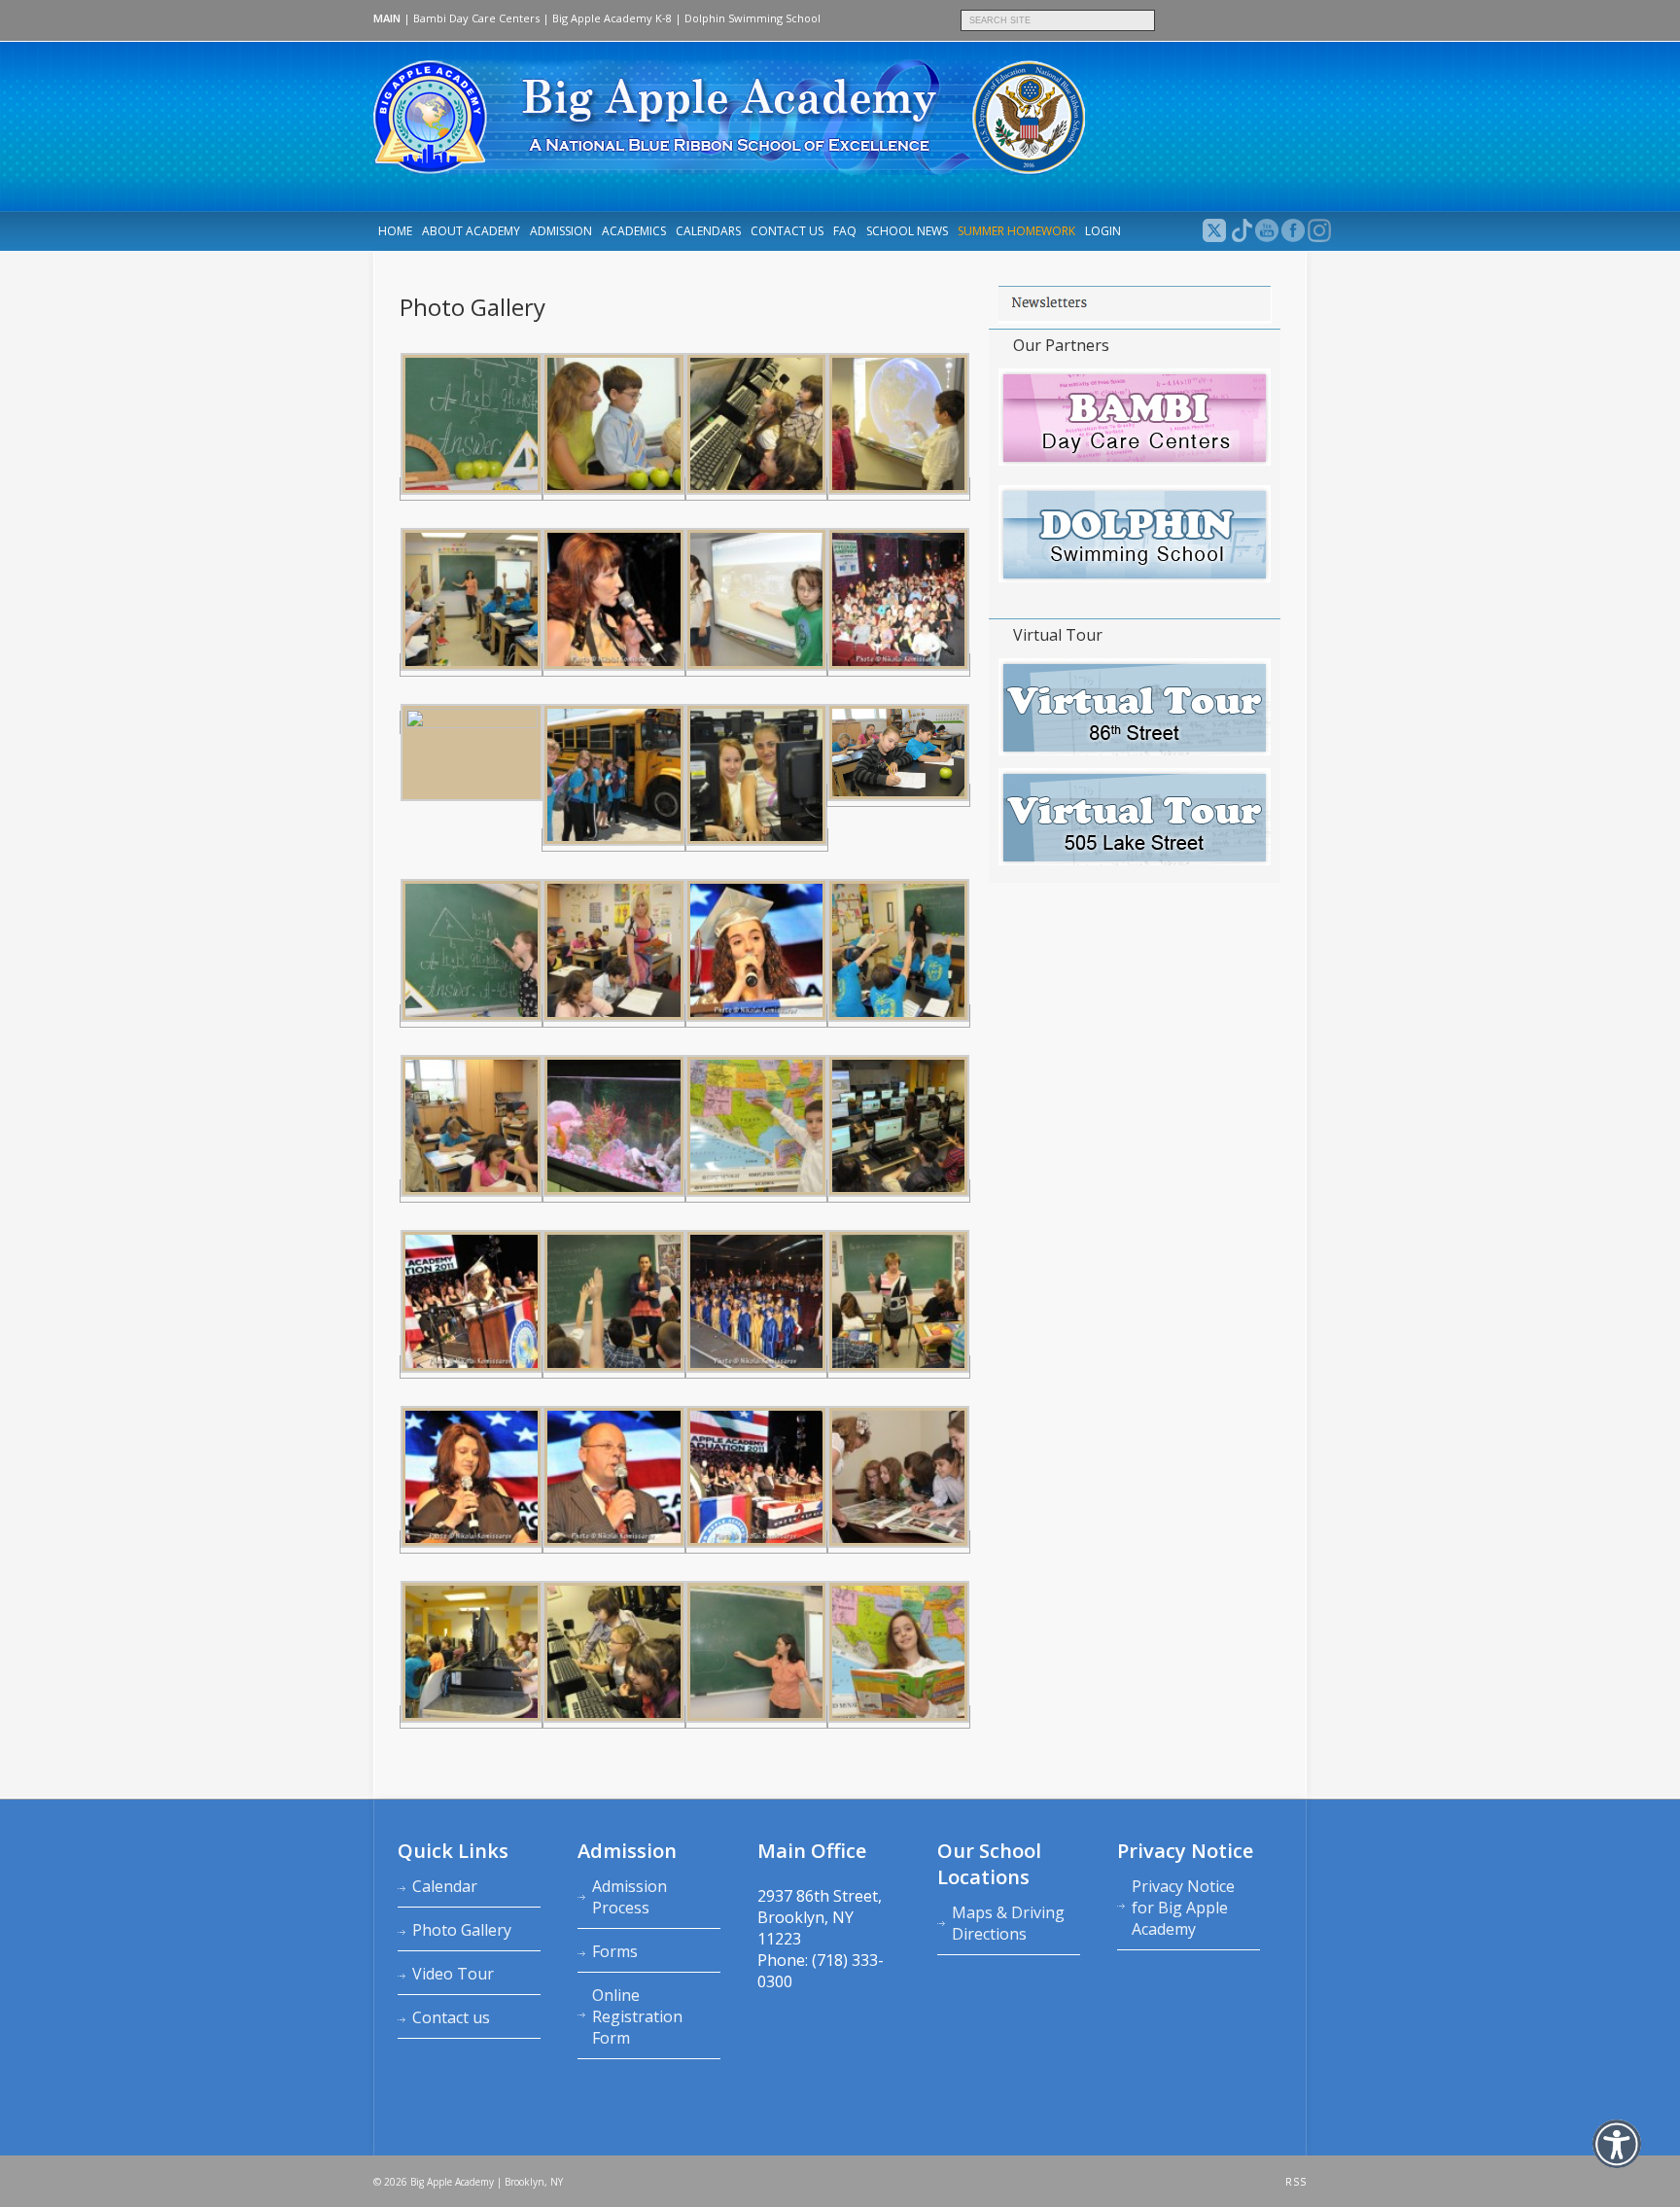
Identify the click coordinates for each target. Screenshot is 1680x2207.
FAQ (845, 231)
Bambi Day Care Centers (476, 18)
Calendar (445, 1886)
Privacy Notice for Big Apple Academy (1183, 1908)
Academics (634, 231)
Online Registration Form (637, 2016)
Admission (561, 231)
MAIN (387, 18)
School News (907, 231)
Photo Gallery (462, 1930)
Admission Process (630, 1897)
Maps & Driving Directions (1008, 1923)
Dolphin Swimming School (752, 18)
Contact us (787, 231)
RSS (1296, 2182)
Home (395, 231)
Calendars (708, 231)
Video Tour (453, 1974)
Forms (615, 1951)
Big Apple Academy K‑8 (612, 18)
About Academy (471, 231)
